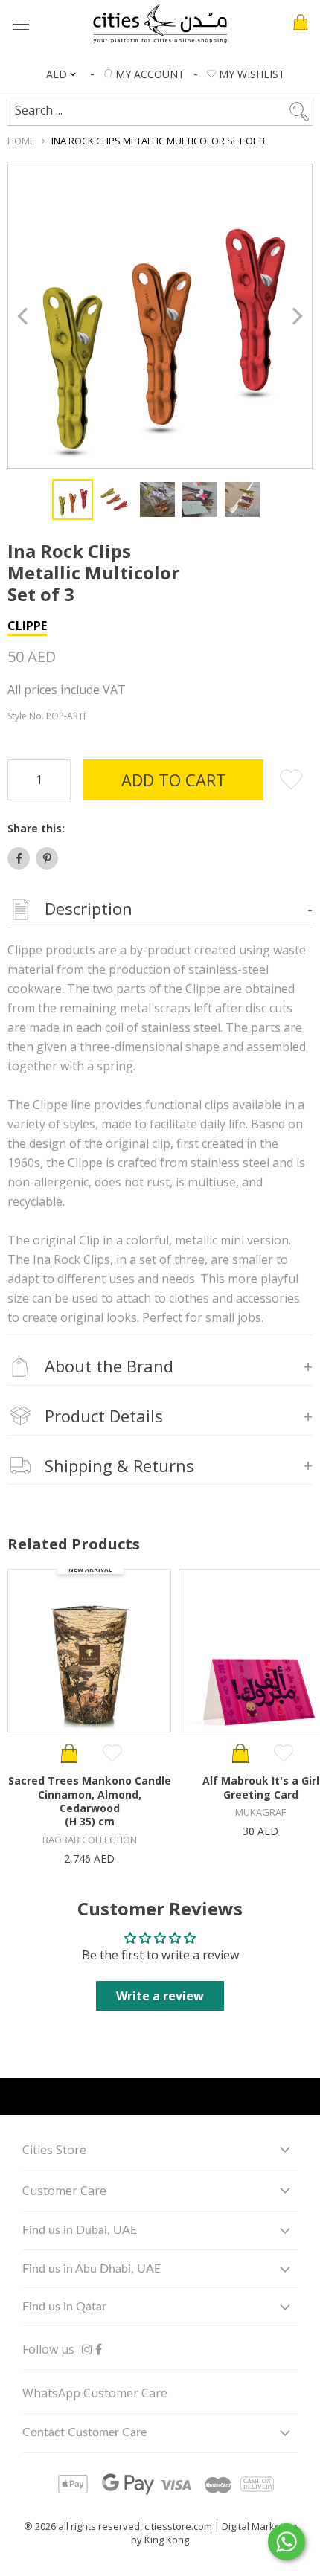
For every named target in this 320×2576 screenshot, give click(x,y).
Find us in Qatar (64, 2307)
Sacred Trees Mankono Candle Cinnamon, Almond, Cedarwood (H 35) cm (90, 1801)
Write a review (160, 1996)
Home (21, 141)
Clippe (27, 626)
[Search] (152, 105)
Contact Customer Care (84, 2432)
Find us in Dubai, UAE (80, 2230)
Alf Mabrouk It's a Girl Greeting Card (261, 1787)
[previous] (24, 317)
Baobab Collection (90, 1840)
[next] (296, 317)
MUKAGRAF (260, 1812)
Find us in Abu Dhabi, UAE (92, 2269)
